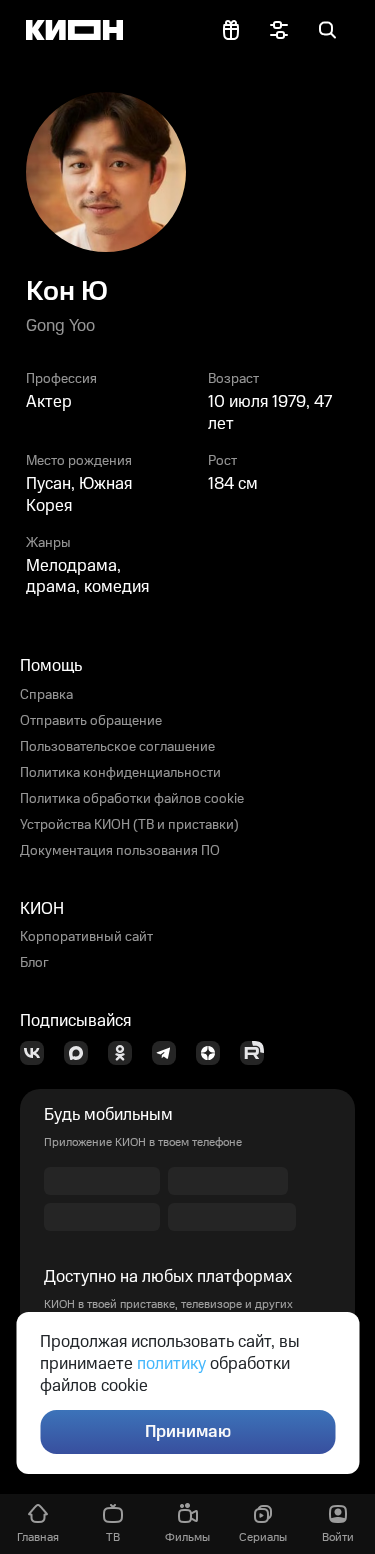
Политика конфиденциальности (120, 773)
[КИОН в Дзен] (214, 1053)
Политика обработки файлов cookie (132, 799)
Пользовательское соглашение (117, 747)
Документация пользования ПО (120, 851)
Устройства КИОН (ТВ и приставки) (129, 825)
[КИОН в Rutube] (258, 1053)
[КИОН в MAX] (82, 1053)
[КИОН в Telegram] (170, 1053)
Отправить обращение (91, 721)
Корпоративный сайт (86, 937)
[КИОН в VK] (38, 1053)
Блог (34, 963)
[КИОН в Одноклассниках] (126, 1053)
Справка (46, 695)
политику (171, 1364)
